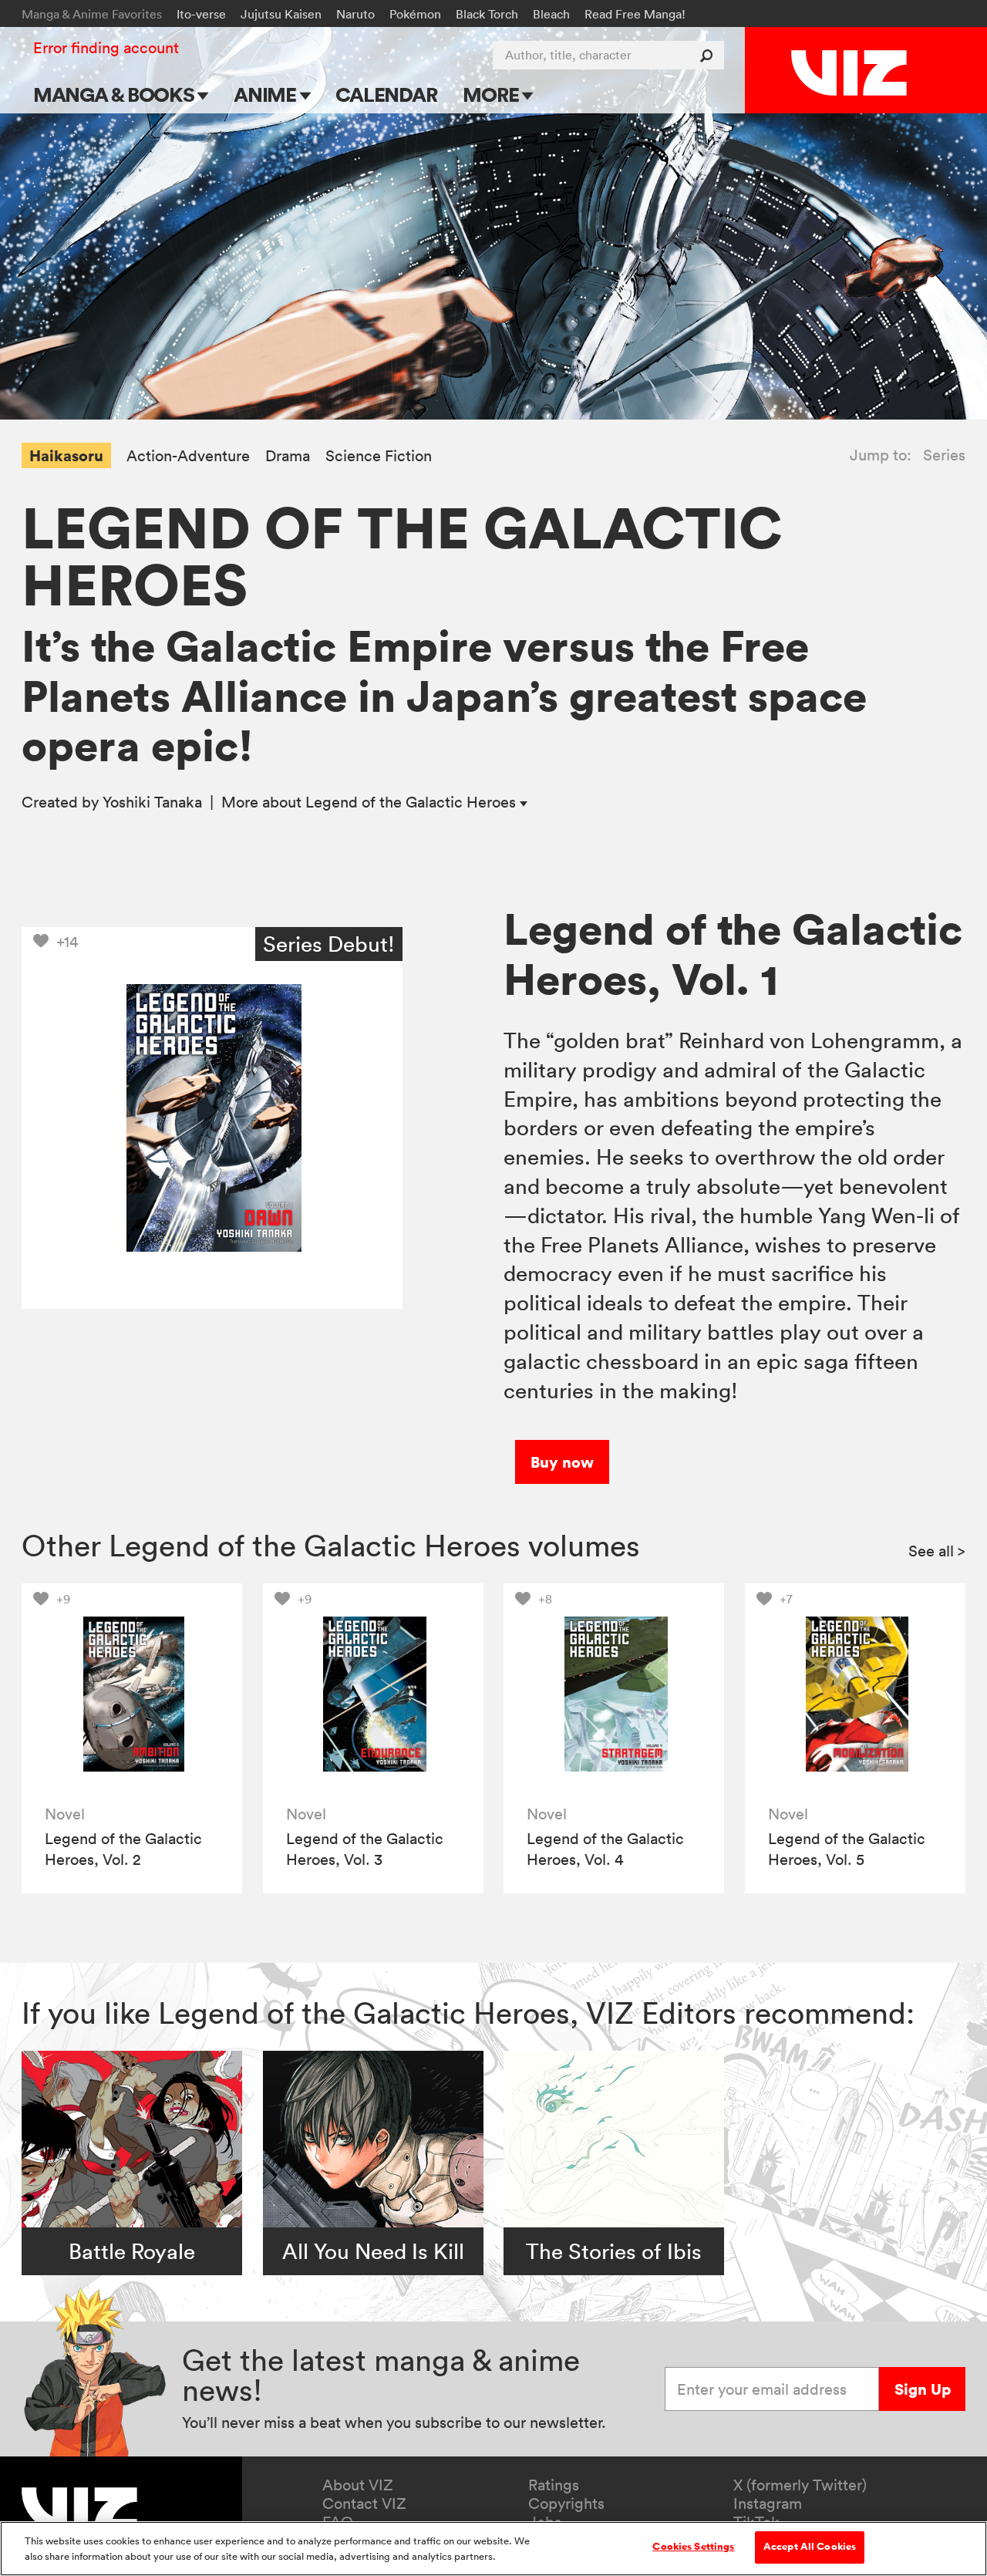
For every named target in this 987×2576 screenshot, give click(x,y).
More (492, 94)
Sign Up (923, 2389)
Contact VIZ (364, 2504)
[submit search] (710, 55)
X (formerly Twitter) (800, 2485)
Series (944, 455)
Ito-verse (201, 14)
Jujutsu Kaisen (281, 14)
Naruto (355, 14)
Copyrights (566, 2504)
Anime (267, 94)
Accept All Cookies (810, 2547)
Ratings (554, 2485)
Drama (288, 456)
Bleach (551, 14)
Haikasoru (66, 455)
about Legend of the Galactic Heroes (371, 802)
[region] (493, 2549)
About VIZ (358, 2485)
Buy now (562, 1462)
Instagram (768, 2504)
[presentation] (132, 1694)
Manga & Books (116, 94)
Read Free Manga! (635, 14)
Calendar (386, 94)
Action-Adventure (188, 456)
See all (937, 1551)
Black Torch (487, 14)
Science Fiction (379, 456)
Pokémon (415, 14)
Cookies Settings (693, 2547)
